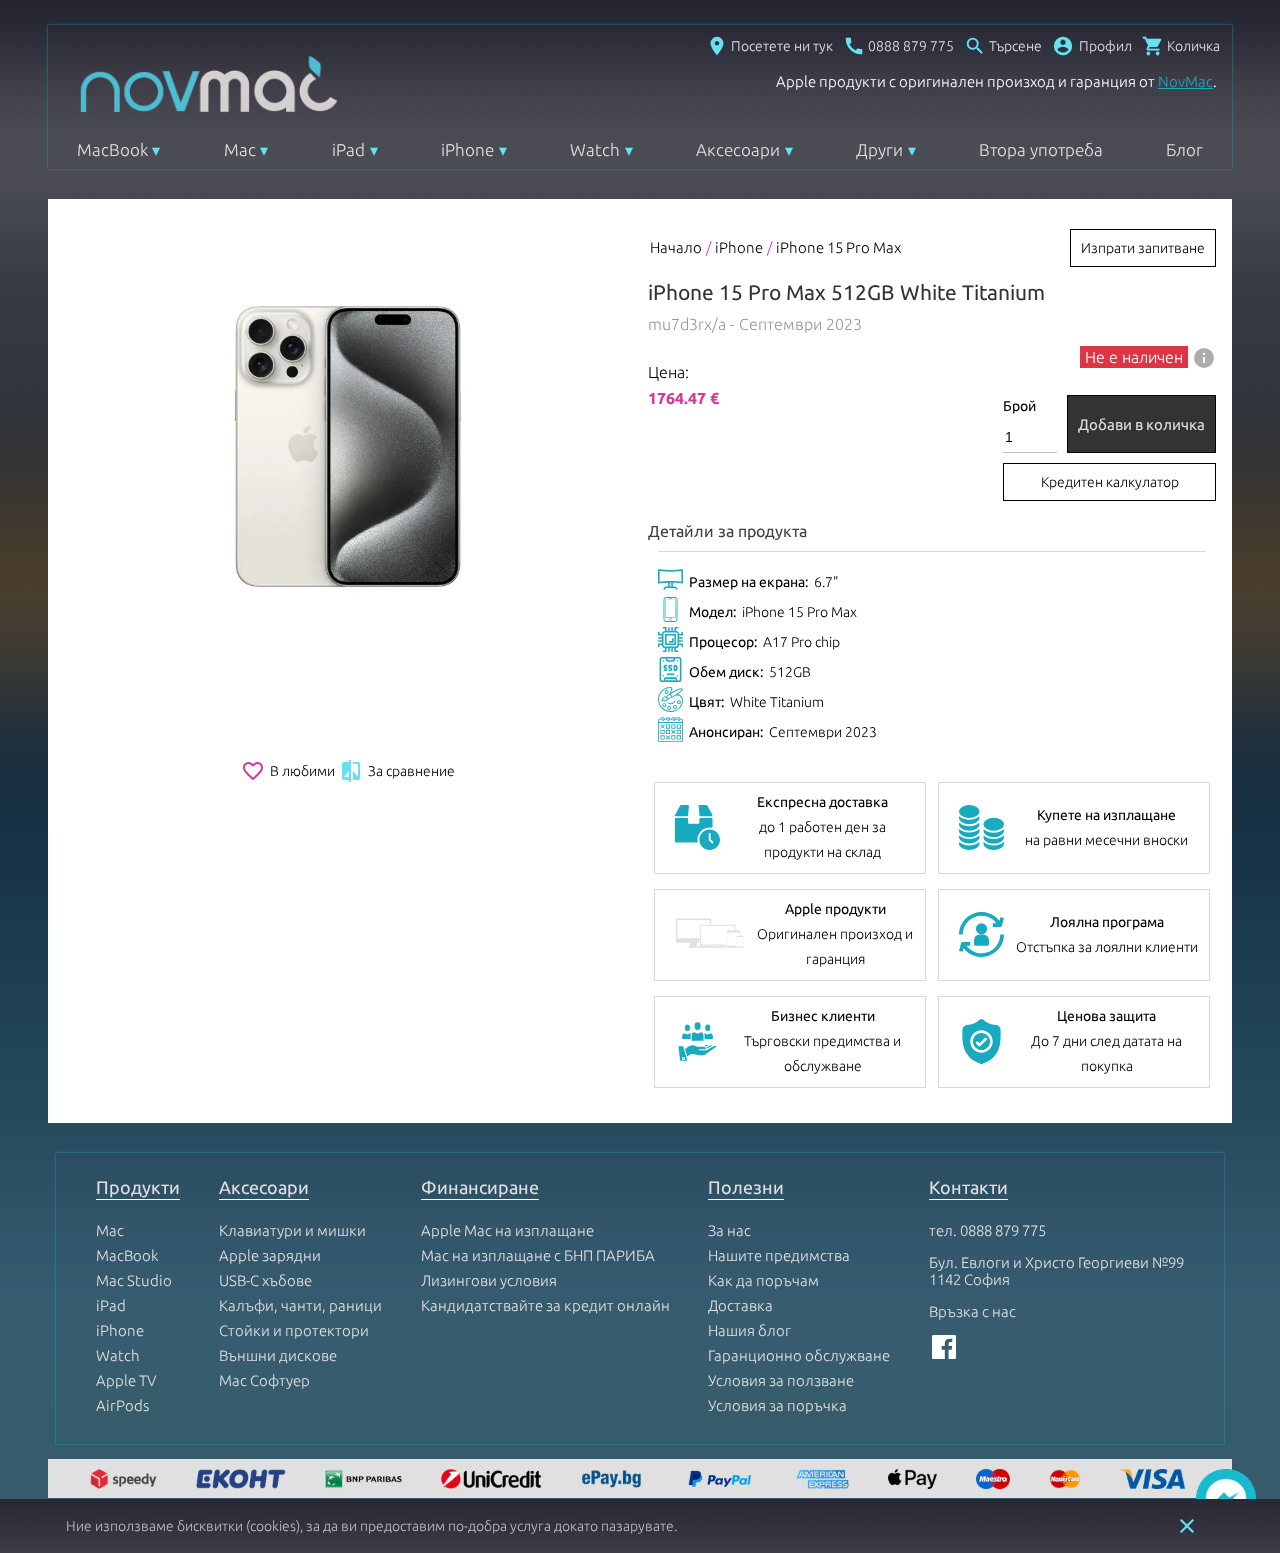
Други (879, 149)
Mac (240, 149)
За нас (729, 1230)
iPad (348, 149)
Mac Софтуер (264, 1380)
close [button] (1187, 1526)
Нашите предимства (779, 1255)
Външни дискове (278, 1355)
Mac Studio (134, 1280)
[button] (1092, 46)
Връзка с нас (972, 1311)
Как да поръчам (763, 1280)
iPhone (467, 149)
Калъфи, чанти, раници (300, 1305)
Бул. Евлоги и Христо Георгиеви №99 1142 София (1056, 1271)
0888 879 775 (1003, 1230)
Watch (595, 149)
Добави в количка (1141, 424)
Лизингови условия (489, 1280)
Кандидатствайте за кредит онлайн (545, 1305)
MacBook (112, 149)
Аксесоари (738, 149)
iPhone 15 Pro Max (838, 247)
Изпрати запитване (1143, 248)
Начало (676, 247)
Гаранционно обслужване (799, 1355)
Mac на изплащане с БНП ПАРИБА (538, 1255)
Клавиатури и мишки (292, 1230)
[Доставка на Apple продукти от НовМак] (126, 1480)
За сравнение (397, 771)
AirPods (122, 1405)
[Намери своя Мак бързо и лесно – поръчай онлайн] (614, 1480)
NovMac (1185, 81)
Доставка (740, 1305)
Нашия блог (749, 1330)
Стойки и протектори (294, 1330)
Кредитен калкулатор (1110, 482)
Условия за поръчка (777, 1405)
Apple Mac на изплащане (507, 1230)
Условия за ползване (781, 1380)
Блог (1184, 149)
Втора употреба (1041, 149)
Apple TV (126, 1380)
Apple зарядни (270, 1255)
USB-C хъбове (265, 1280)
